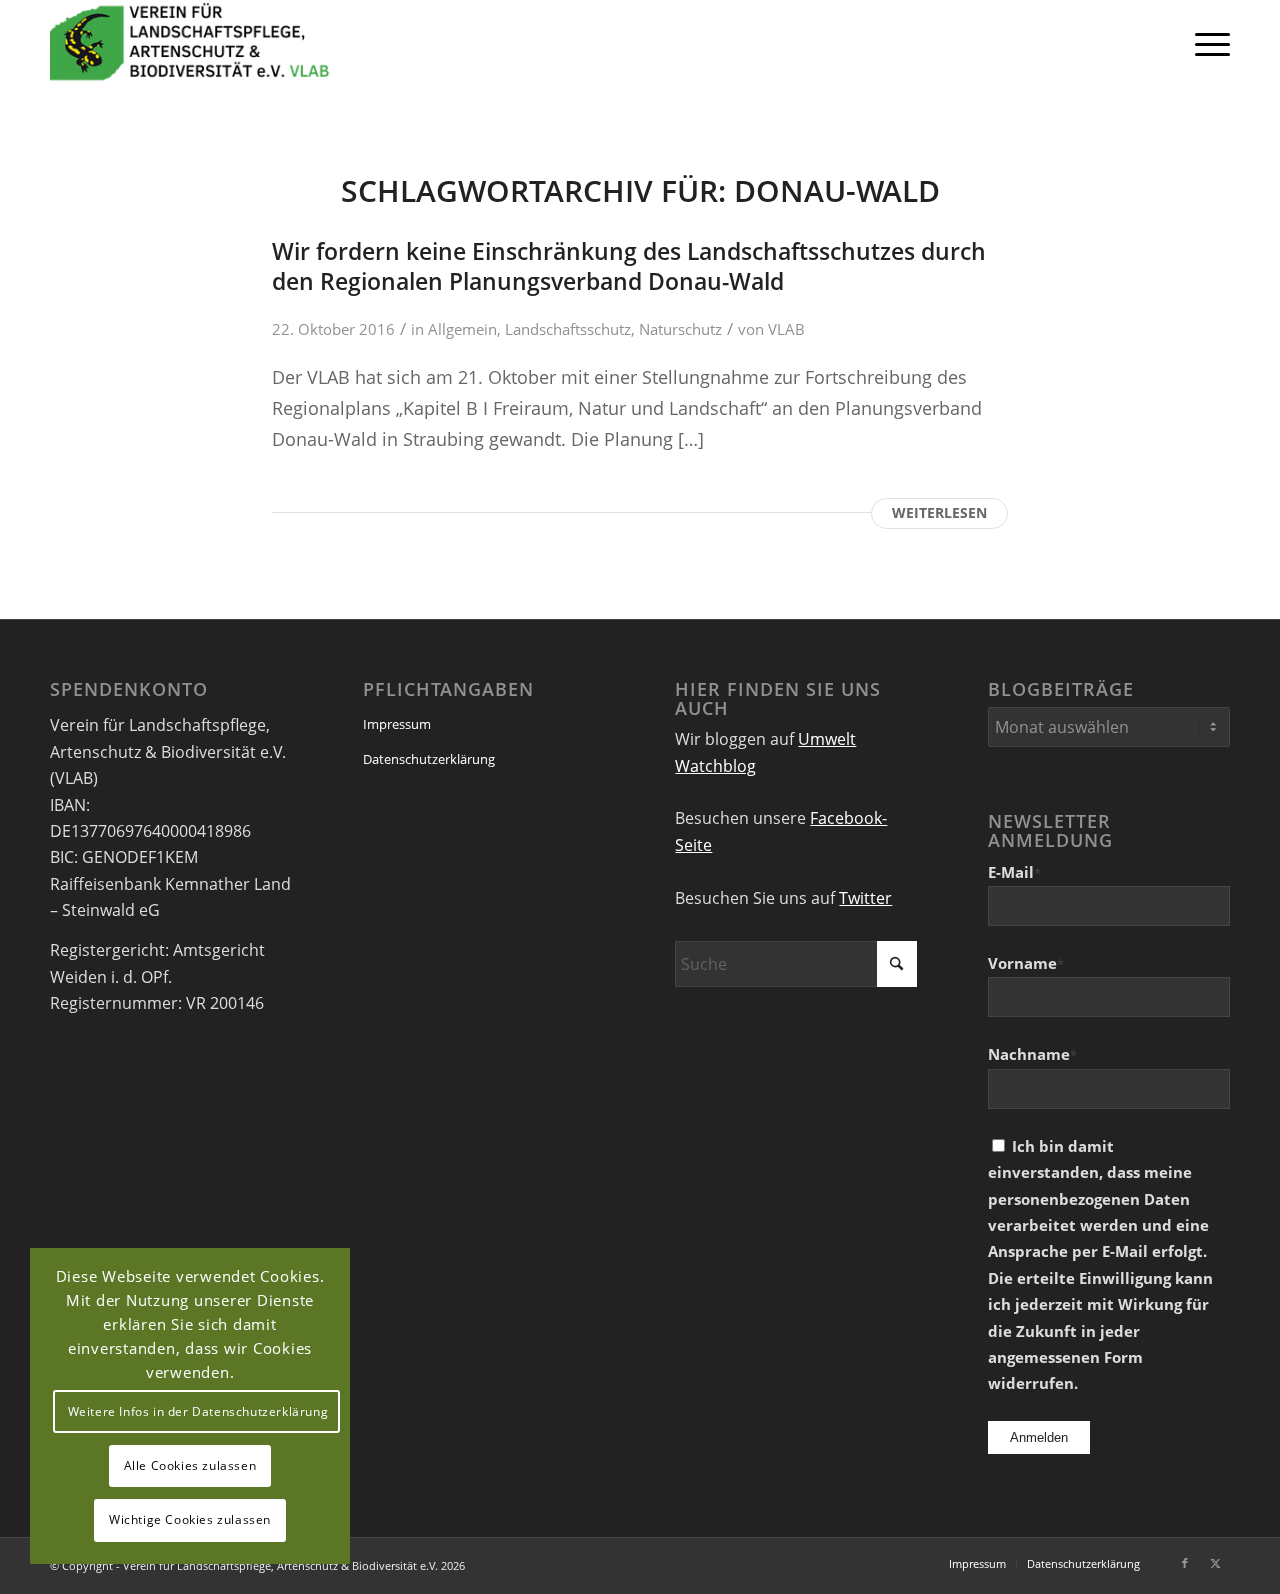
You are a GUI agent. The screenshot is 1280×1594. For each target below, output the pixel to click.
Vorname (1026, 963)
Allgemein (462, 329)
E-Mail (1014, 872)
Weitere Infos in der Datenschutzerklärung (198, 1411)
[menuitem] (1206, 43)
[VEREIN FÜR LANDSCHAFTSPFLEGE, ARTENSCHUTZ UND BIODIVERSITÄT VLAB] (190, 43)
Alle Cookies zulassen (190, 1465)
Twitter (865, 898)
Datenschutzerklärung (429, 759)
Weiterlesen (939, 512)
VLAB (786, 329)
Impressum (397, 724)
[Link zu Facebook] (1185, 1563)
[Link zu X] (1215, 1563)
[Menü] (1206, 43)
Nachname (1032, 1054)
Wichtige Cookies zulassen (190, 1519)
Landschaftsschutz (568, 329)
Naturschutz (680, 329)
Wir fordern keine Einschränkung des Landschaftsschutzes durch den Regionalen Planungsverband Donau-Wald (629, 266)
